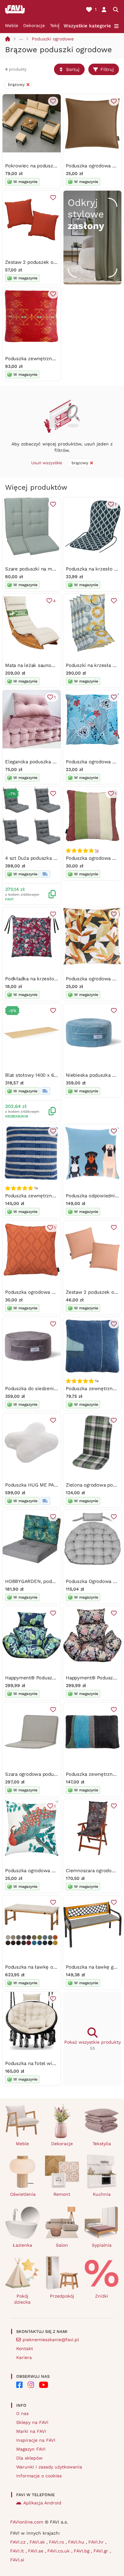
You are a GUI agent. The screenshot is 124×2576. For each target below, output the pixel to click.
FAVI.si (17, 2560)
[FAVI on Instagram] (31, 2385)
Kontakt (25, 2348)
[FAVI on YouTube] (44, 2385)
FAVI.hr (97, 2542)
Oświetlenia (23, 2194)
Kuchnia (102, 2194)
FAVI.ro (57, 2542)
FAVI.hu (77, 2542)
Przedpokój (62, 2296)
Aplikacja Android (42, 2503)
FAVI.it (18, 2551)
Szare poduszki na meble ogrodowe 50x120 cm (58, 569)
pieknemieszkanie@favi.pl (51, 2340)
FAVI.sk (38, 2542)
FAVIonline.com (27, 2522)
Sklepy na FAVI (32, 2422)
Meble (12, 25)
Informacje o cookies (39, 2476)
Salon (62, 2245)
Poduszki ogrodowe (53, 39)
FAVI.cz (19, 2542)
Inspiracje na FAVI (36, 2440)
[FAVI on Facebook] (19, 2385)
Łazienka (22, 2245)
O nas (22, 2413)
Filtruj (107, 69)
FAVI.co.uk (59, 2551)
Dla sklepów (29, 2458)
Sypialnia (102, 2245)
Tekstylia (102, 2144)
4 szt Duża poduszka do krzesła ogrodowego (56, 858)
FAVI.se (36, 2551)
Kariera (24, 2357)
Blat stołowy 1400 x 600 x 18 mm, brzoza (51, 1075)
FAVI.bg (82, 2551)
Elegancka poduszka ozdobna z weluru (49, 762)
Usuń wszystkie (47, 463)
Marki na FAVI (31, 2431)
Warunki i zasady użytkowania (49, 2467)
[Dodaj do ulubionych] (53, 101)
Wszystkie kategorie (87, 26)
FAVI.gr (102, 2551)
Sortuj (73, 69)
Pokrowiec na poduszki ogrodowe (43, 166)
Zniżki (102, 2296)
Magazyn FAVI (31, 2449)
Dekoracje (34, 25)
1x (97, 850)
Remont (62, 2194)
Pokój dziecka (22, 2299)
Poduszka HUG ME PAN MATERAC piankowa (55, 1485)
